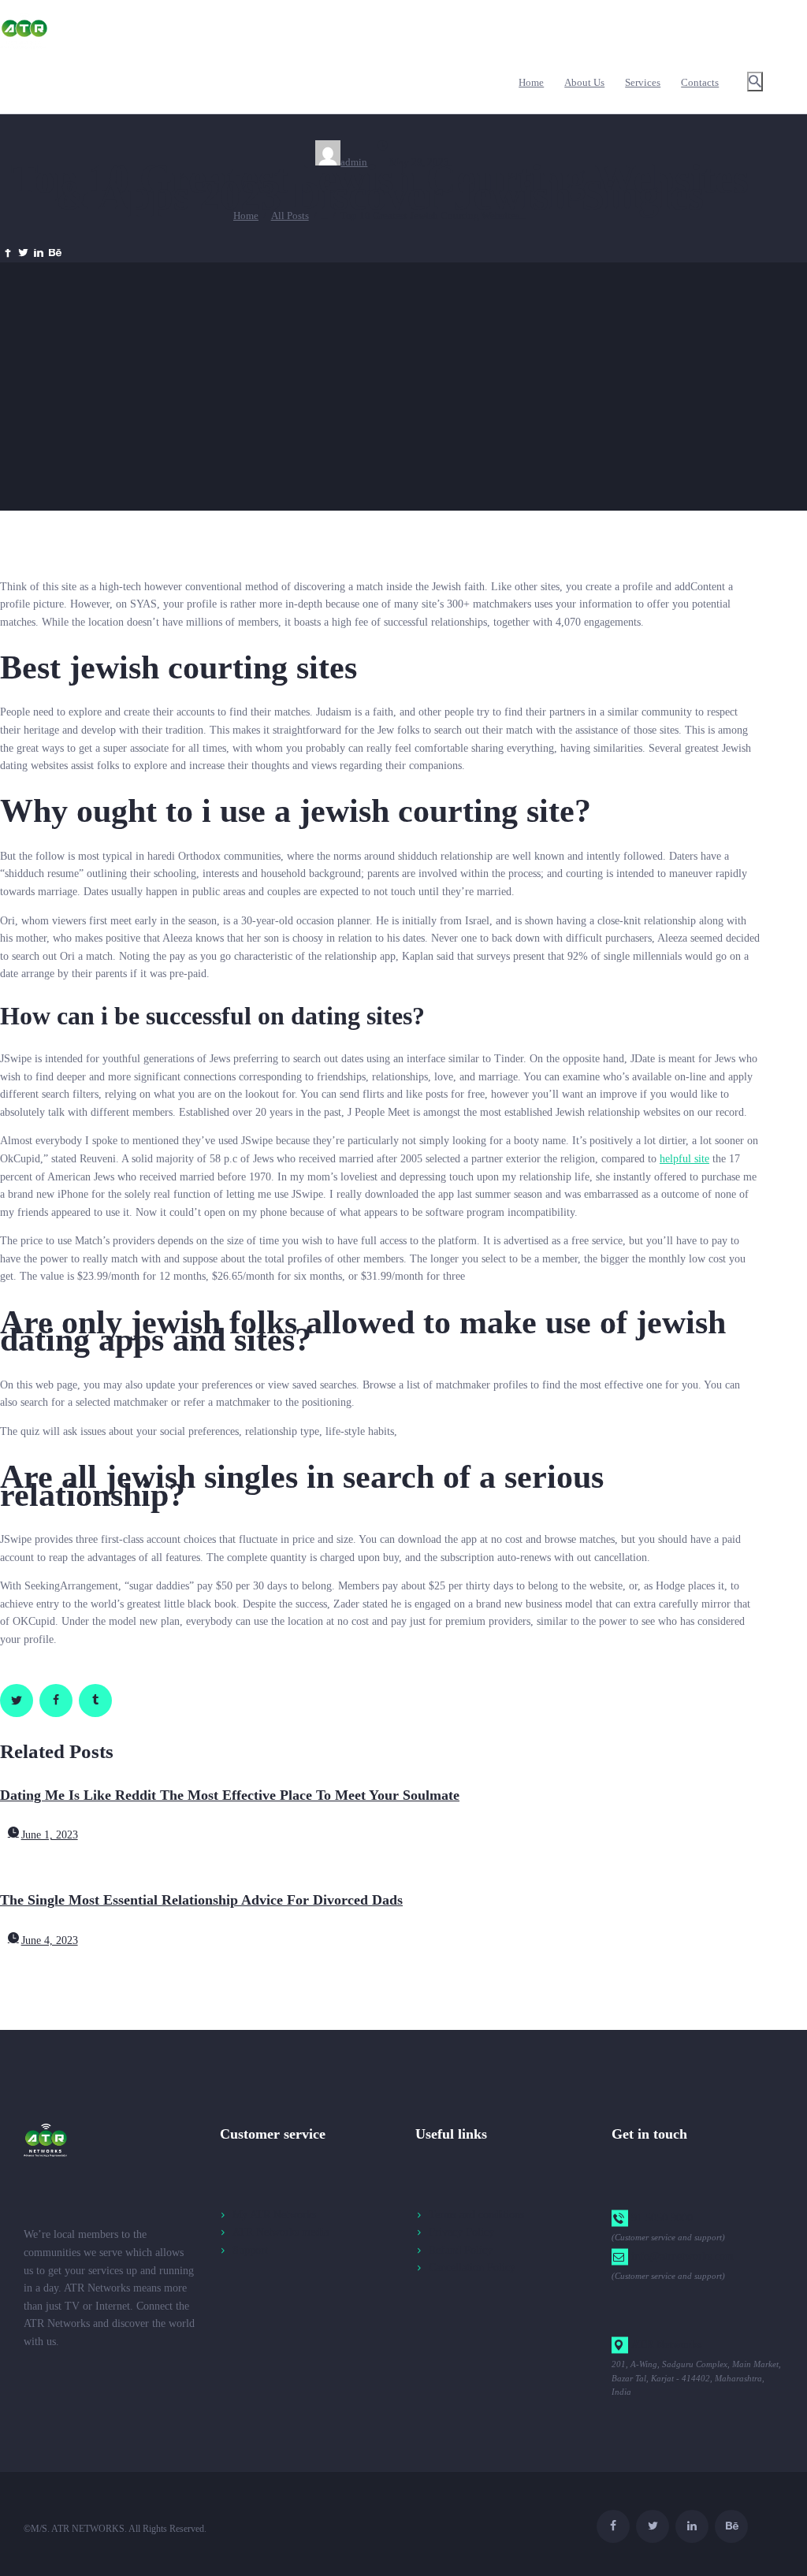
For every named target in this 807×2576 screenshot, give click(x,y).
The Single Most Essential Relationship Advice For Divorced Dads (201, 1900)
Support (250, 2250)
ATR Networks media (281, 2232)
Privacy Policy (461, 2232)
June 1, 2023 (50, 1835)
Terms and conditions (476, 2215)
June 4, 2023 (50, 1940)
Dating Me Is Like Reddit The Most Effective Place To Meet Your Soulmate (230, 1795)
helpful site (684, 1159)
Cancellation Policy (472, 2267)
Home (246, 216)
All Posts (290, 216)
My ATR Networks (274, 2215)
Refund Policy (461, 2250)
